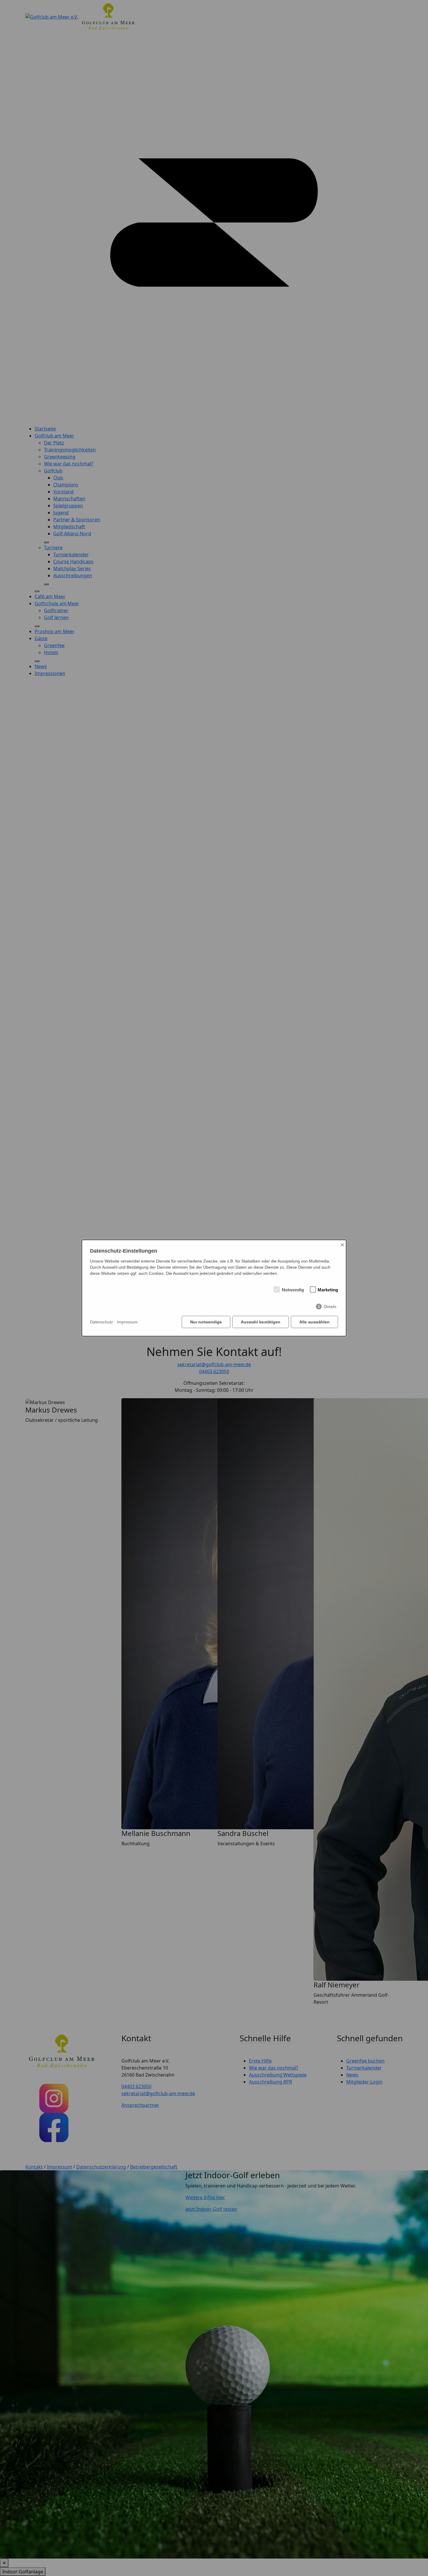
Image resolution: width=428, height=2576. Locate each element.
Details (330, 1306)
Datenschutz (101, 1322)
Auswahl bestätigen (261, 1322)
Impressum (127, 1322)
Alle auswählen (314, 1322)
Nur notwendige (206, 1322)
